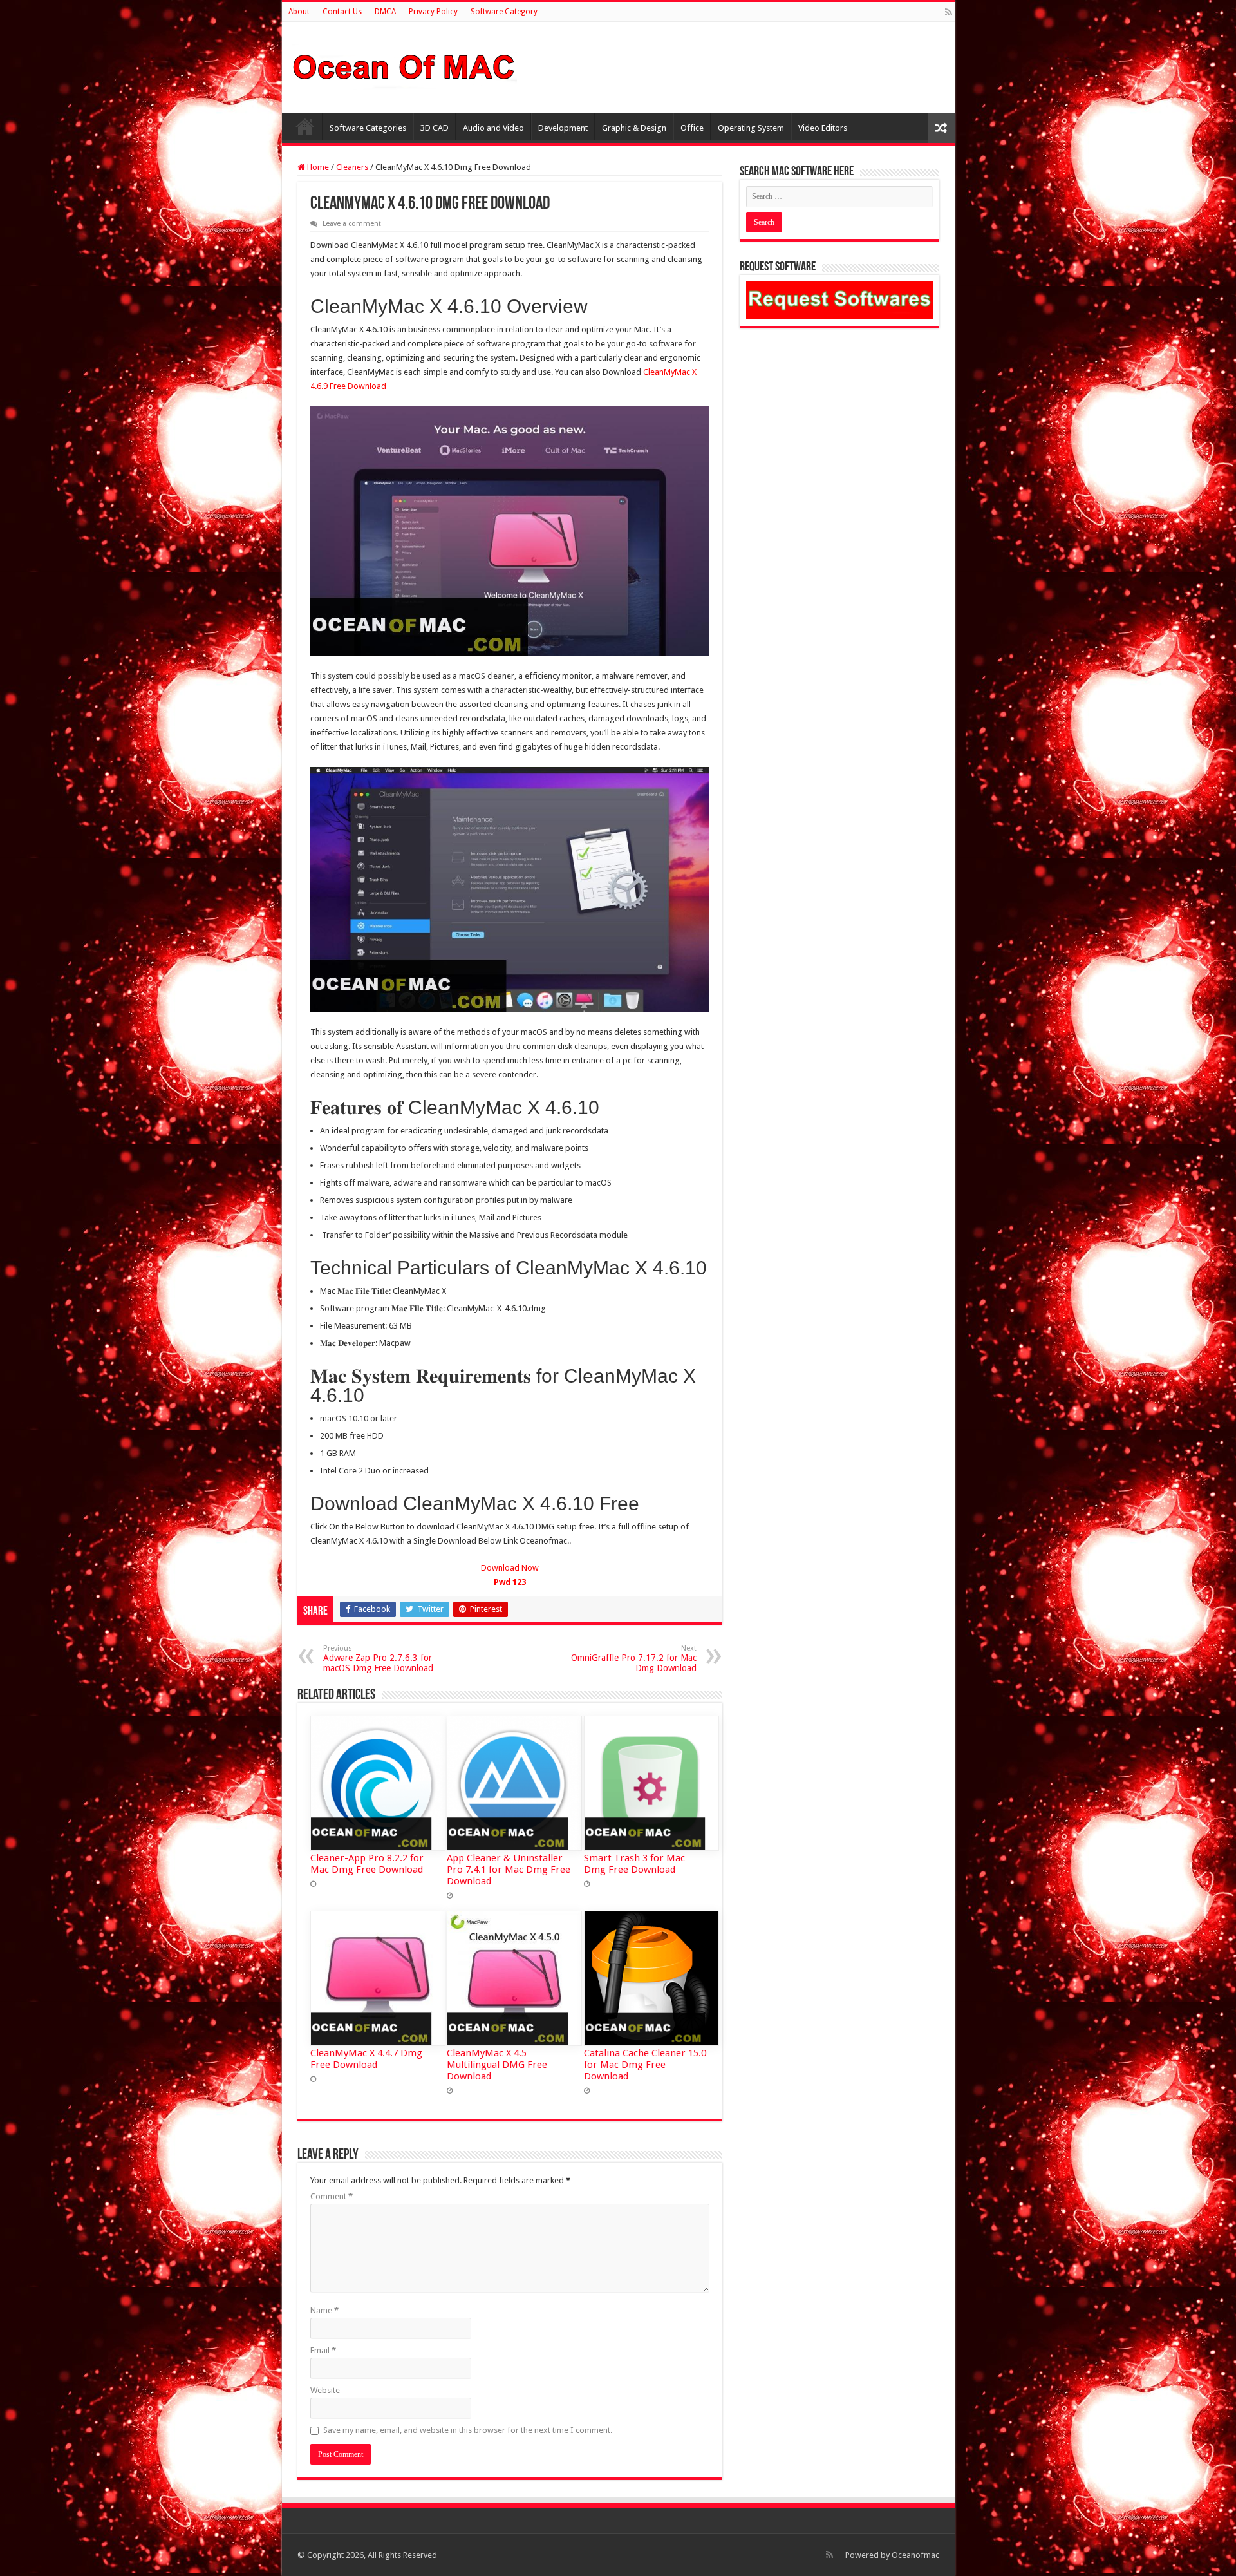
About (299, 12)
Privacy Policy (433, 12)
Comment (332, 2196)
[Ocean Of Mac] (404, 65)
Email (323, 2350)
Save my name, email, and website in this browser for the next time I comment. (468, 2430)
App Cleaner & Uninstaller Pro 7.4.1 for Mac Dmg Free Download (509, 1870)
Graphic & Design (634, 128)
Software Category (504, 12)
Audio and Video (493, 128)
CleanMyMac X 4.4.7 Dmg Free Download (366, 2059)
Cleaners (352, 167)
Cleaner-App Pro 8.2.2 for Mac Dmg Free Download (367, 1864)
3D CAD (435, 128)
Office (692, 128)
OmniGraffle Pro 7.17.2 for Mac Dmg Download (634, 1659)
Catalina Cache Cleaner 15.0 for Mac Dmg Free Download (645, 2065)
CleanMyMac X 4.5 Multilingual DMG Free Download (497, 2065)
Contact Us (342, 12)
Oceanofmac (915, 2555)
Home (305, 126)
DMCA (385, 12)
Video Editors (823, 128)
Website (325, 2390)
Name (324, 2310)
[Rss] (949, 12)
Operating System (751, 128)
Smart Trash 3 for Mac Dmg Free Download (634, 1864)
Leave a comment (352, 224)
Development (563, 128)
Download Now (510, 1575)
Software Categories (368, 128)
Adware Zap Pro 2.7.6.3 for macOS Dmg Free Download (378, 1659)
